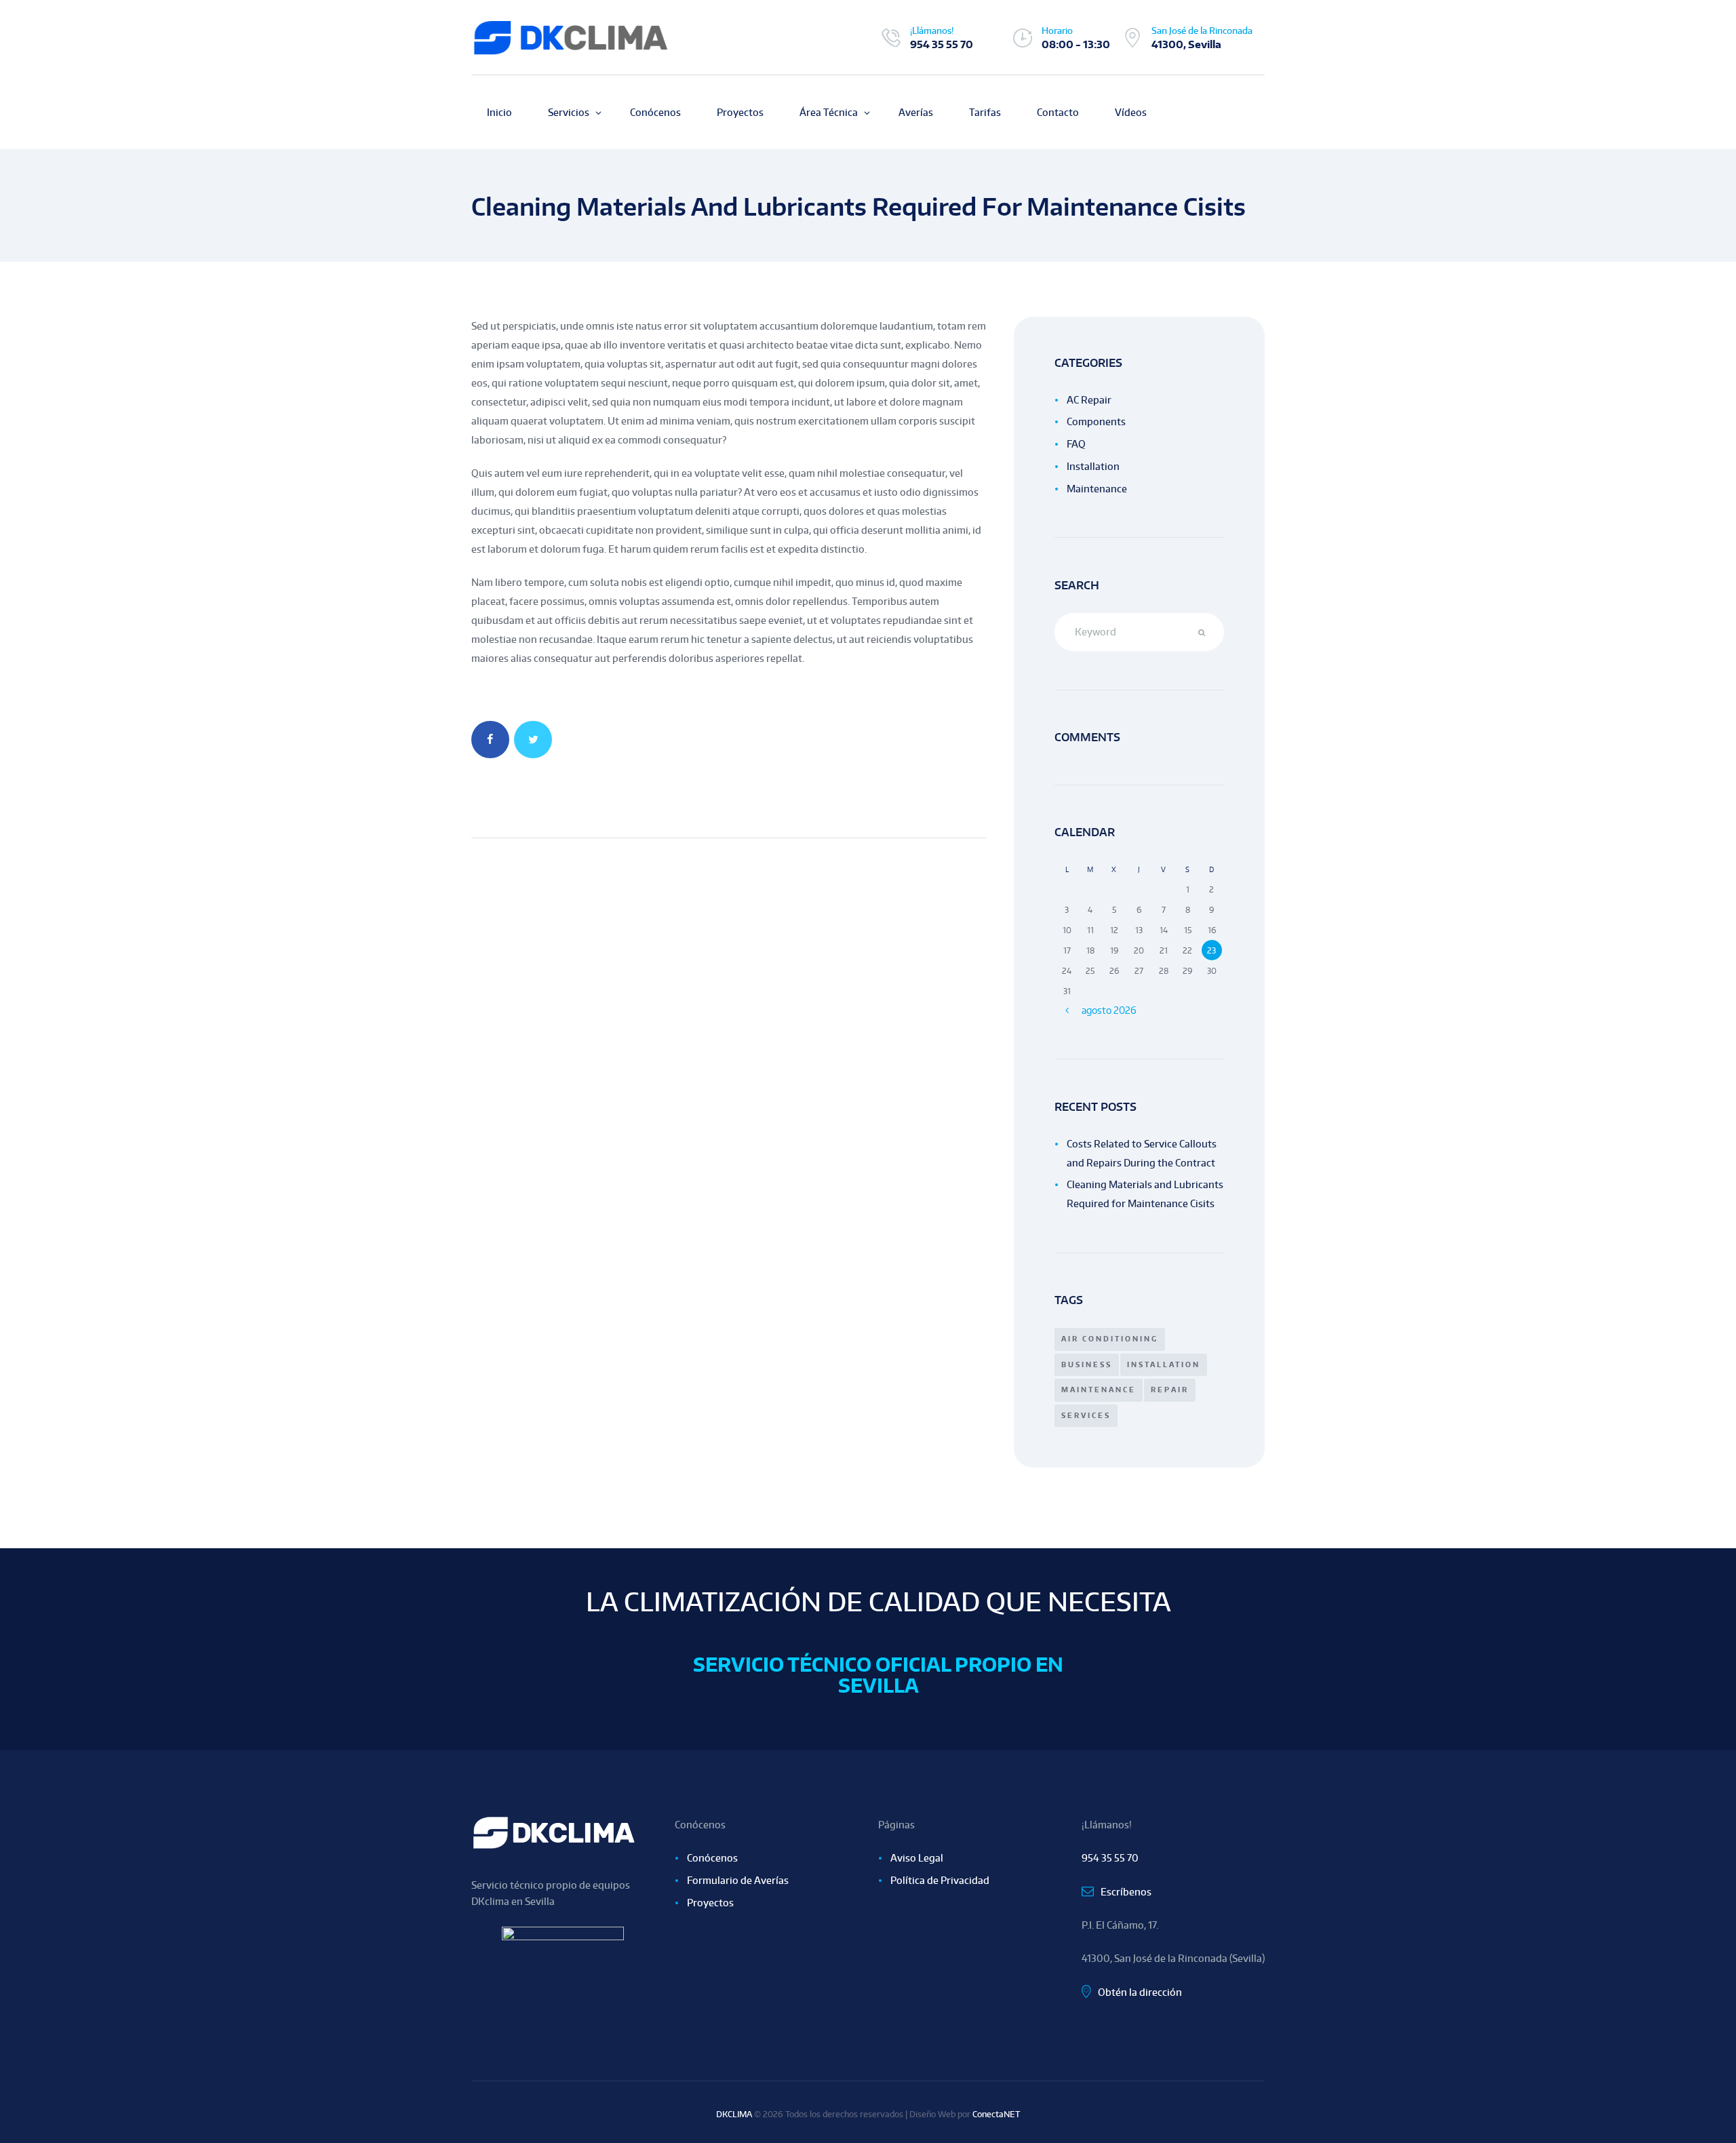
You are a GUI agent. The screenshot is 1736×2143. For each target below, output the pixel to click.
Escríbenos (1126, 1892)
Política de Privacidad (940, 1880)
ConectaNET (996, 2114)
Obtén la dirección (1140, 1992)
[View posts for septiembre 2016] (1067, 1010)
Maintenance (1097, 489)
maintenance (1099, 1390)
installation (1164, 1364)
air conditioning (1110, 1339)
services (1086, 1415)
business (1087, 1364)
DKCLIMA (734, 2114)
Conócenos (712, 1858)
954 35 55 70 (942, 44)
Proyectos (710, 1903)
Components (1096, 421)
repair (1170, 1390)
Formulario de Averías (738, 1880)
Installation (1093, 466)
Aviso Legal (917, 1858)
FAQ (1076, 444)
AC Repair (1089, 400)
